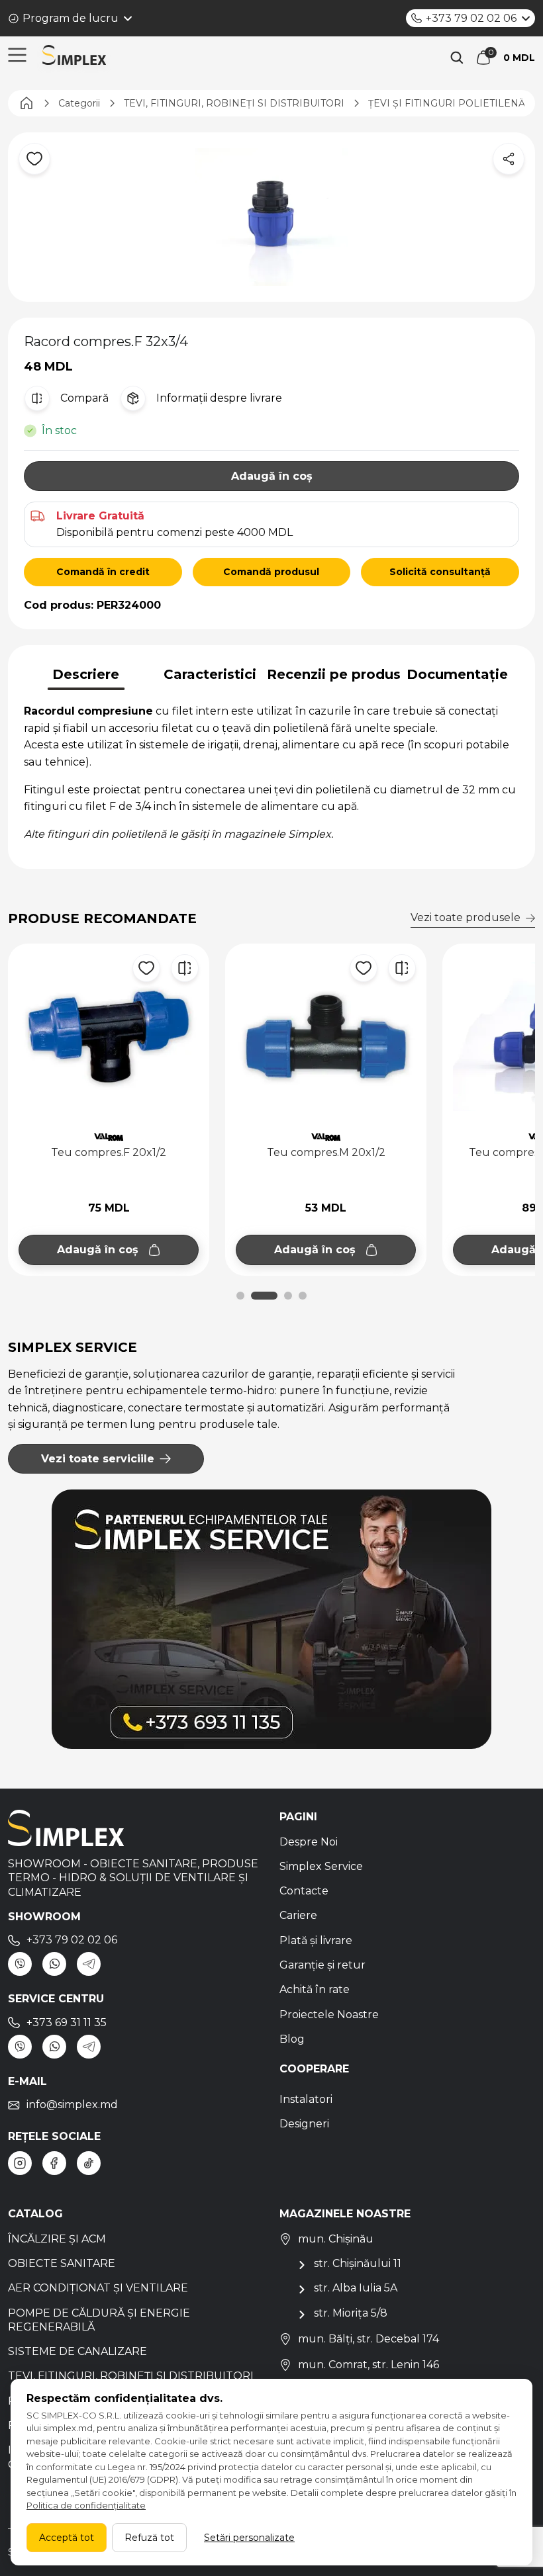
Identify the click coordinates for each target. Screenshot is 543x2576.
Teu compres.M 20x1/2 (109, 1152)
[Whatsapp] (54, 1964)
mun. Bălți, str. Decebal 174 (369, 2339)
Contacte (304, 1891)
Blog (292, 2039)
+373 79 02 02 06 (471, 18)
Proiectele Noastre (329, 2015)
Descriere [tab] (86, 674)
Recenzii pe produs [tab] (334, 674)
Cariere (298, 1915)
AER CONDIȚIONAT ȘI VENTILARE (98, 2288)
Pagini (298, 1817)
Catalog (35, 2214)
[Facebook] (54, 2163)
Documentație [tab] (457, 674)
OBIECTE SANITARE (62, 2263)
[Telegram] (89, 1964)
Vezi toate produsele (466, 917)
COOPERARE (314, 2069)
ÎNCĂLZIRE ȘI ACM (57, 2239)
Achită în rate (315, 1989)
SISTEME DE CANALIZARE (77, 2351)
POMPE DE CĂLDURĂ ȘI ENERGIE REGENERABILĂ (99, 2320)
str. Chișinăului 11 (358, 2263)
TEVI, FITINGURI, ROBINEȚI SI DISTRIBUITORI (131, 2376)
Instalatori (306, 2099)
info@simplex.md (72, 2105)
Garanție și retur (322, 1965)
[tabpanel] (271, 773)
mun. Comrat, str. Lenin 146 (369, 2365)
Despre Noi (309, 1842)
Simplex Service (321, 1866)
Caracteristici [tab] (210, 674)
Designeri (304, 2124)
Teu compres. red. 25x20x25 (326, 1152)
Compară (84, 398)
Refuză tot (149, 2538)
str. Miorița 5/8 (351, 2313)
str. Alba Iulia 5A (356, 2288)
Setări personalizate (249, 2538)
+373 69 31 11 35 (67, 2022)
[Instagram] (20, 2163)
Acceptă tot (67, 2538)
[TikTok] (89, 2163)
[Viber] (20, 1964)
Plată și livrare (316, 1940)
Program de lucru (71, 18)
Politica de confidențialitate (86, 2505)
